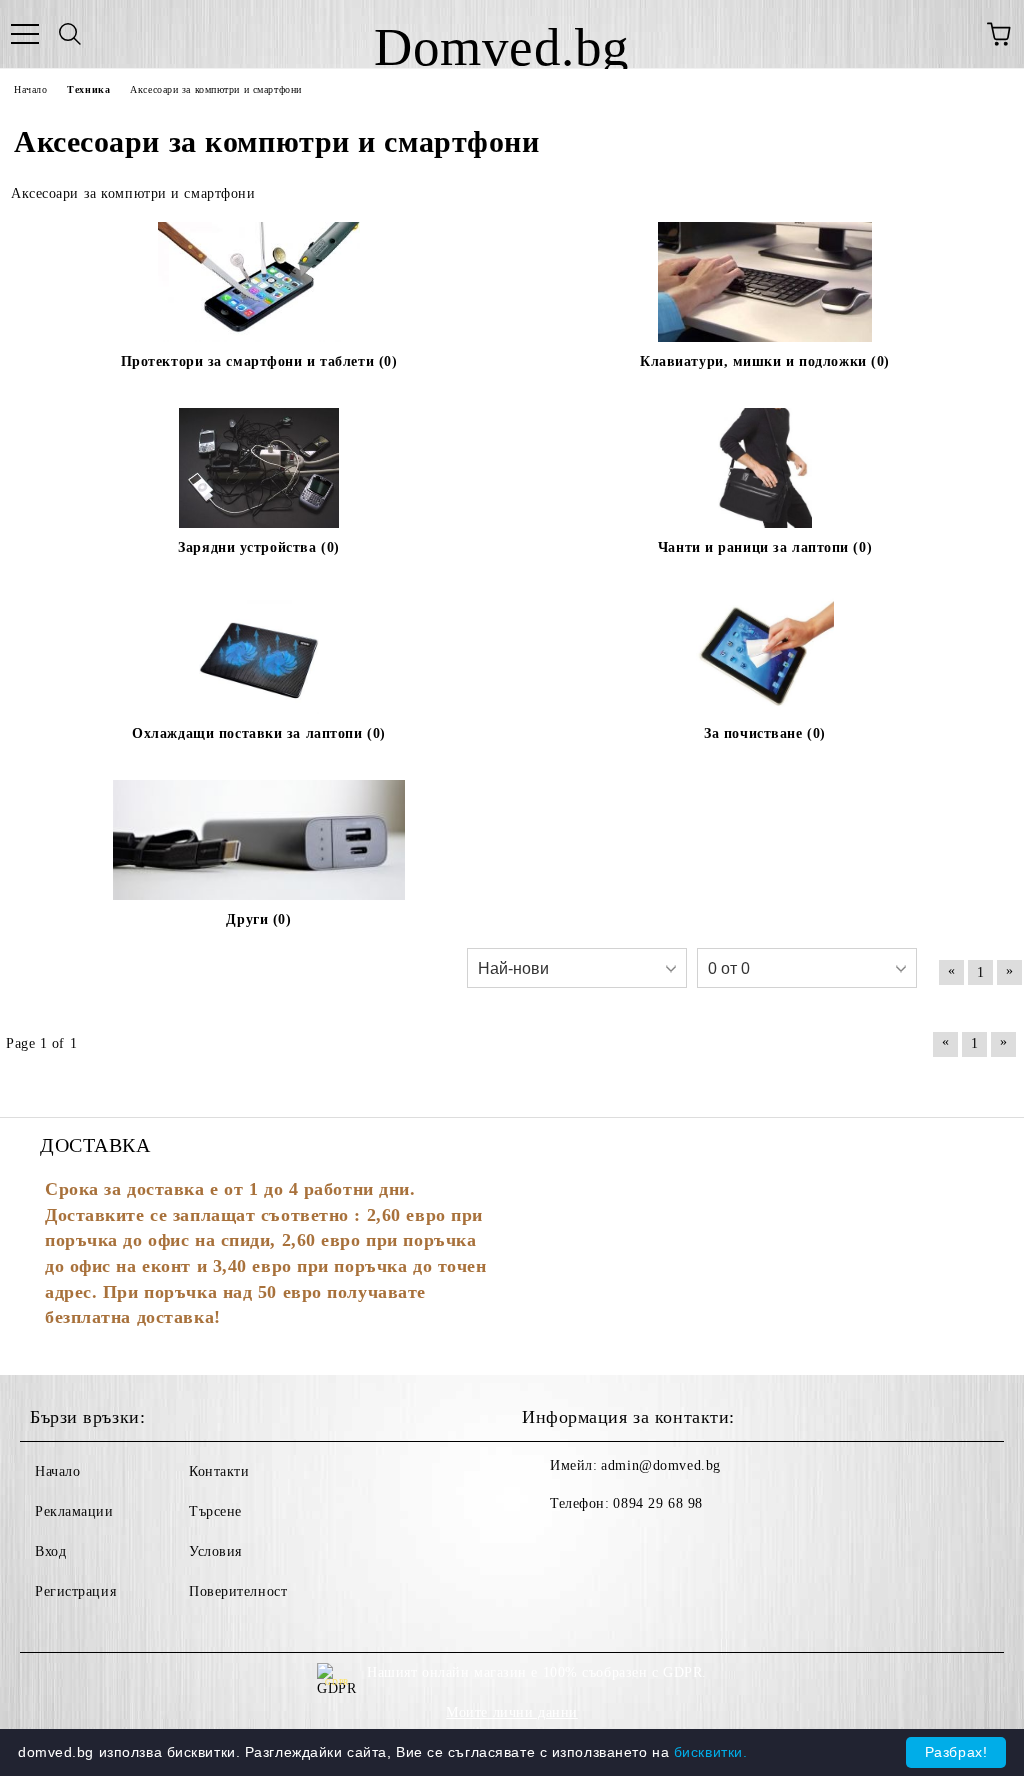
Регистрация (75, 1591)
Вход (50, 1551)
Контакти (219, 1471)
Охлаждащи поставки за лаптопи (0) (258, 733)
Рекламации (74, 1511)
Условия (215, 1551)
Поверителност (238, 1591)
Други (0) (258, 919)
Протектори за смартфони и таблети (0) (259, 361)
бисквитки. (711, 1752)
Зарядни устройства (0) (258, 547)
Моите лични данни (512, 1712)
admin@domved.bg (660, 1465)
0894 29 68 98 (657, 1503)
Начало (57, 1471)
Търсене (215, 1511)
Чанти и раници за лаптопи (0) (765, 547)
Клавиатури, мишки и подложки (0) (765, 361)
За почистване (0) (765, 733)
